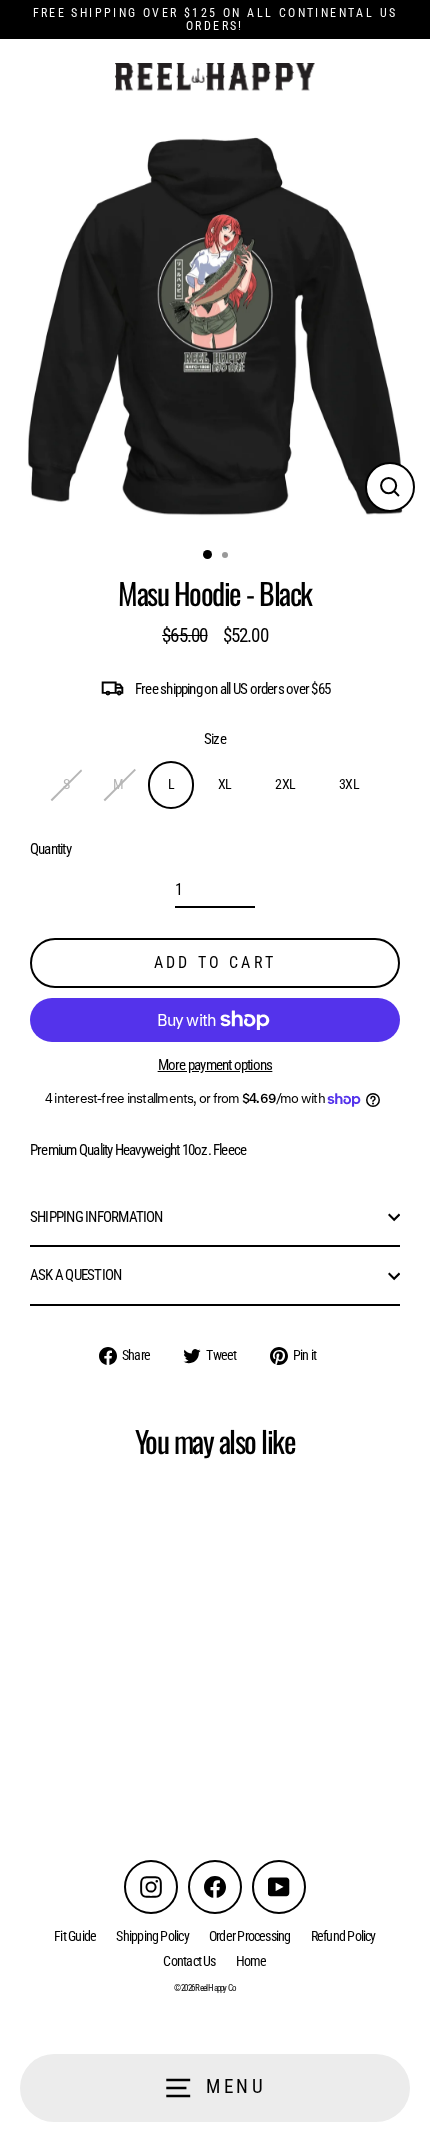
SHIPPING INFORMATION (96, 1217)
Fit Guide (75, 1936)
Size (215, 739)
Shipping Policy (152, 1936)
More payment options (215, 1065)
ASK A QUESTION (75, 1275)
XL (224, 784)
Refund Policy (343, 1936)
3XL (349, 784)
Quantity (50, 849)
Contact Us (189, 1961)
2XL (285, 784)
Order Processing (250, 1936)
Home (251, 1961)
